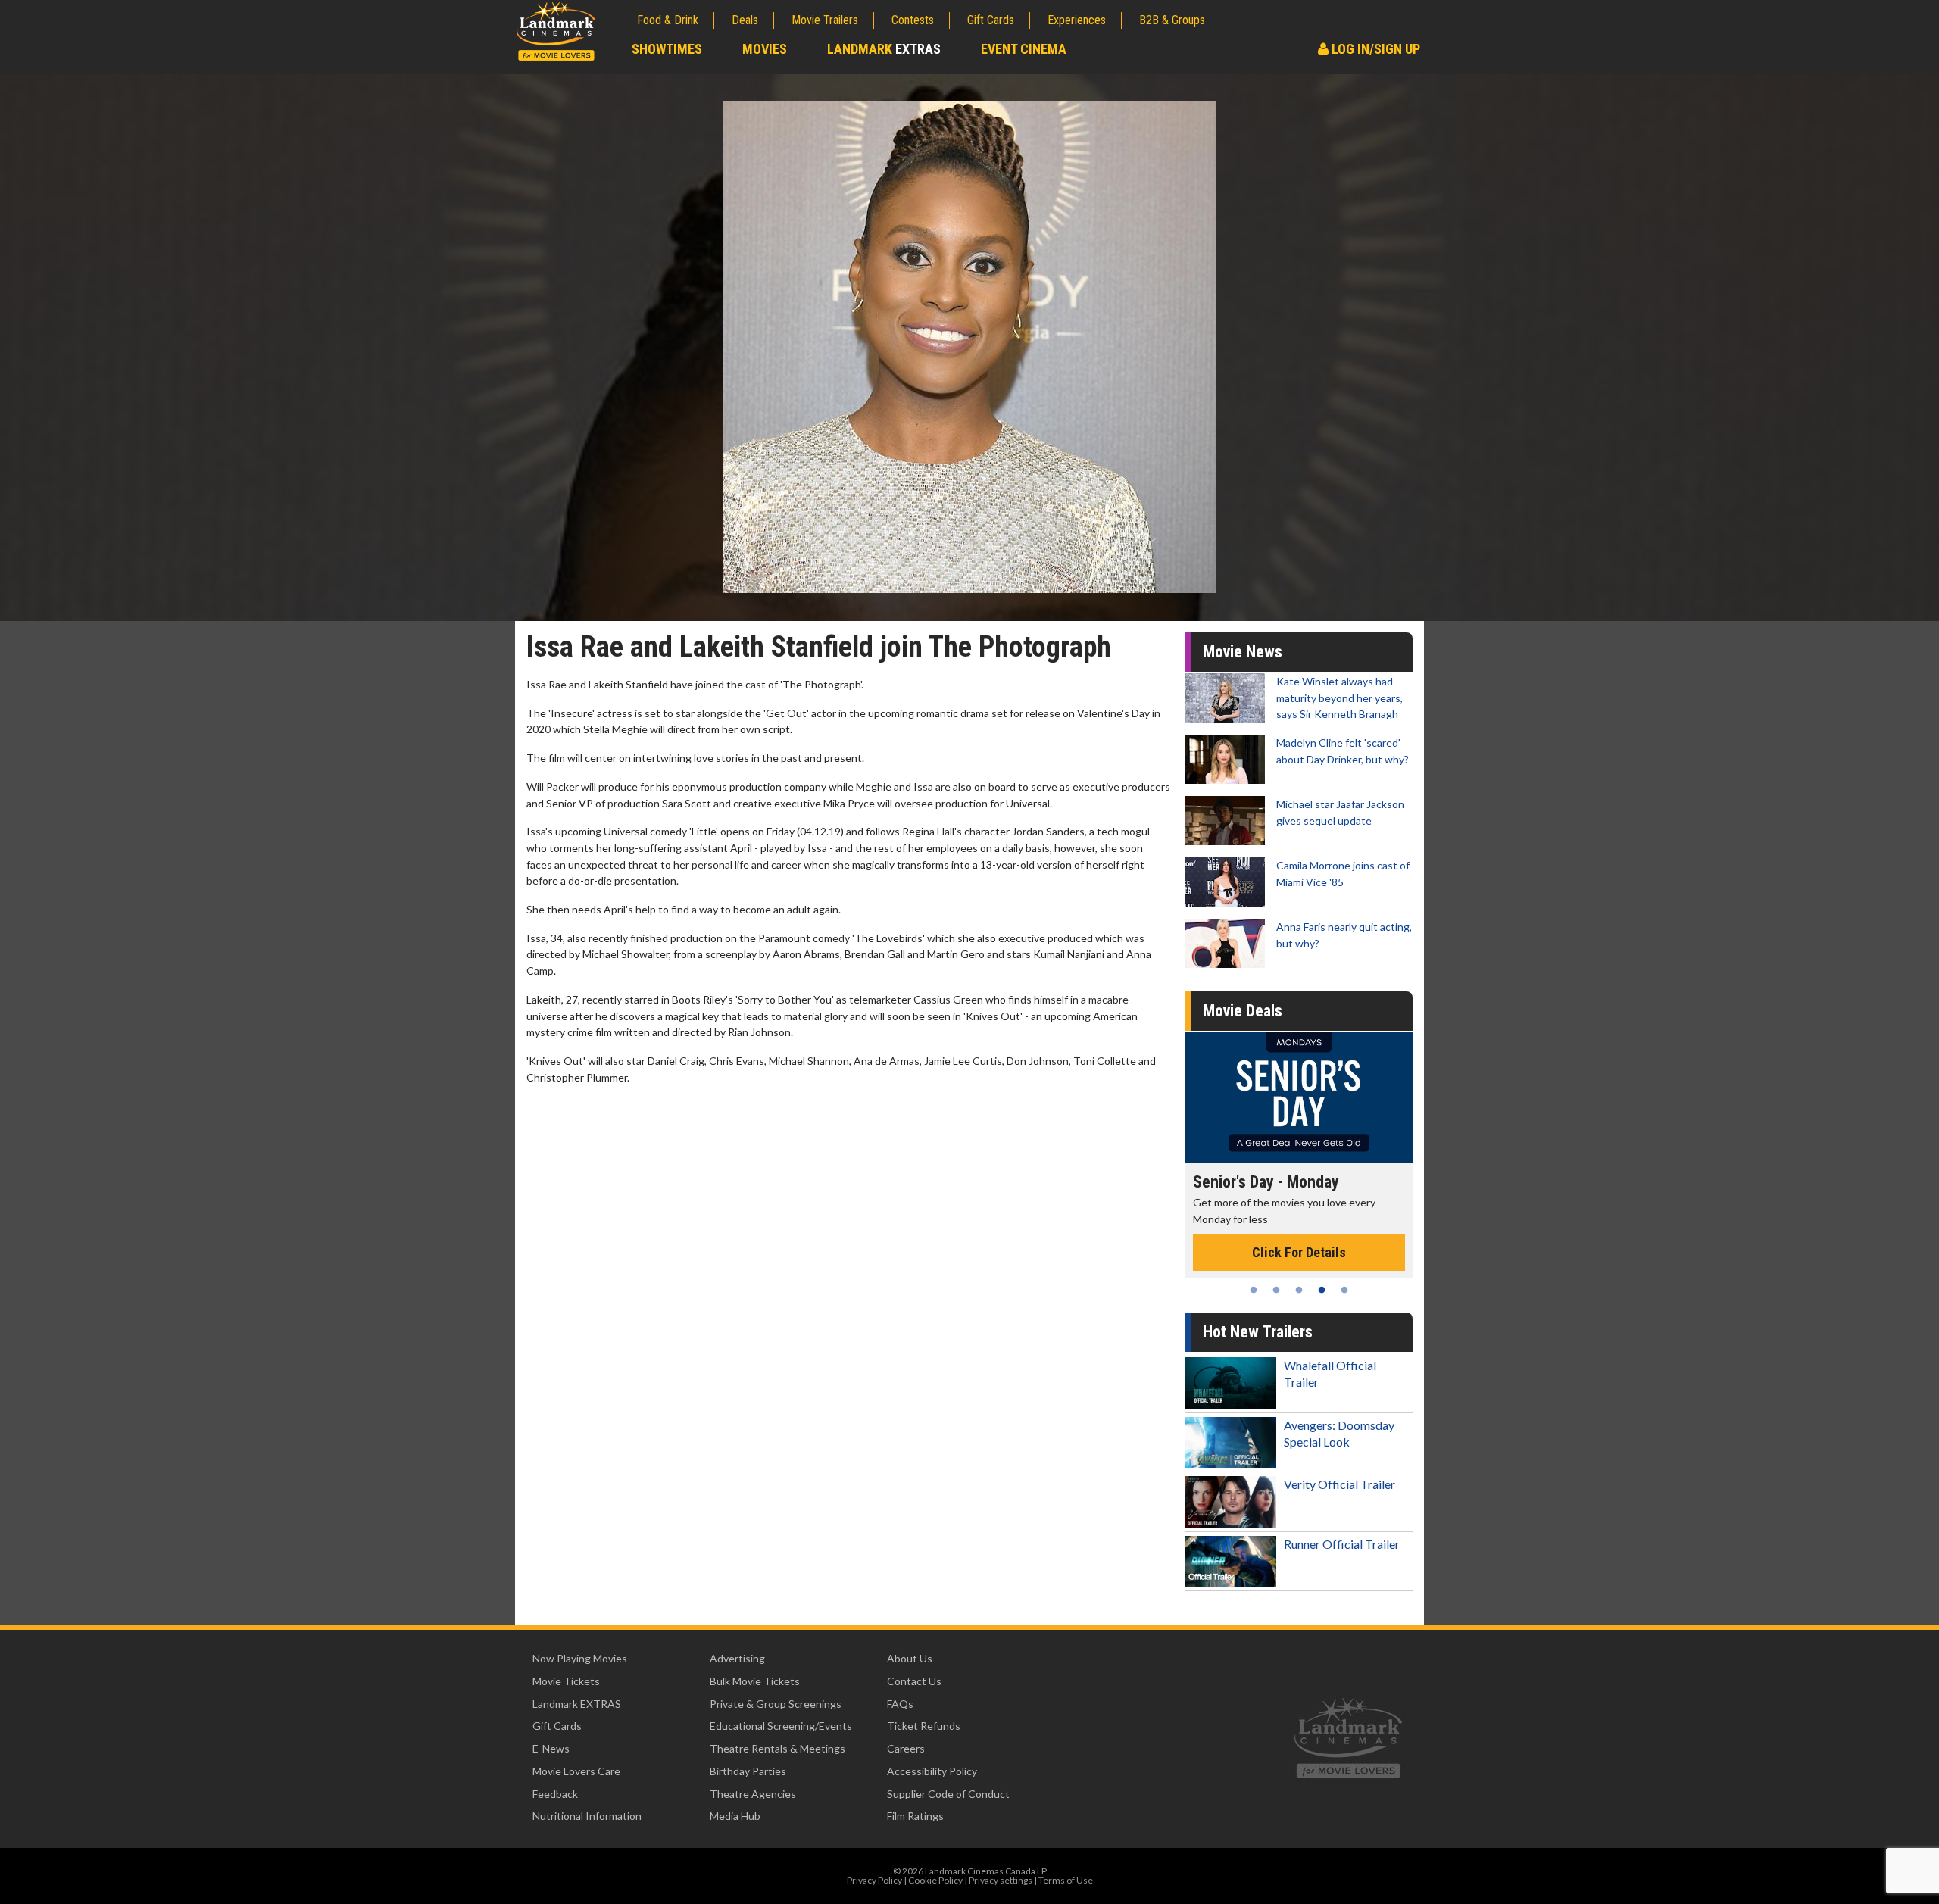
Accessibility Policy (932, 1771)
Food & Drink (668, 20)
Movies (765, 49)
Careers (906, 1748)
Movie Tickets (566, 1681)
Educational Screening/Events (781, 1726)
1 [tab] (1254, 1290)
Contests (913, 20)
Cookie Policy (935, 1880)
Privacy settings (1001, 1880)
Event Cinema (1024, 49)
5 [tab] (1344, 1290)
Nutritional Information (587, 1816)
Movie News (1243, 652)
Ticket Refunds (924, 1726)
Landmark (884, 49)
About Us (910, 1658)
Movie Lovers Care (576, 1771)
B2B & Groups (1172, 20)
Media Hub (735, 1816)
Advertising (737, 1658)
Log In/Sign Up (1374, 49)
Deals (745, 20)
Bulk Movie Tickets (755, 1681)
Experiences (1077, 20)
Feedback (555, 1794)
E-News (551, 1748)
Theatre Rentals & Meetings (777, 1748)
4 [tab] (1322, 1290)
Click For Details (1299, 1236)
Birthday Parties (748, 1771)
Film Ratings (915, 1816)
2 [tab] (1276, 1290)
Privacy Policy (874, 1880)
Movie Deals (1243, 1011)
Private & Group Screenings (776, 1704)
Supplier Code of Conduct (948, 1794)
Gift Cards (991, 20)
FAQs (900, 1704)
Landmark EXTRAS (577, 1704)
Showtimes (667, 49)
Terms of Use (1066, 1880)
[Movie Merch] (1299, 1098)
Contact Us (914, 1681)
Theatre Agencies (753, 1794)
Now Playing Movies (580, 1658)
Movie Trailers (825, 20)
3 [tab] (1299, 1290)
